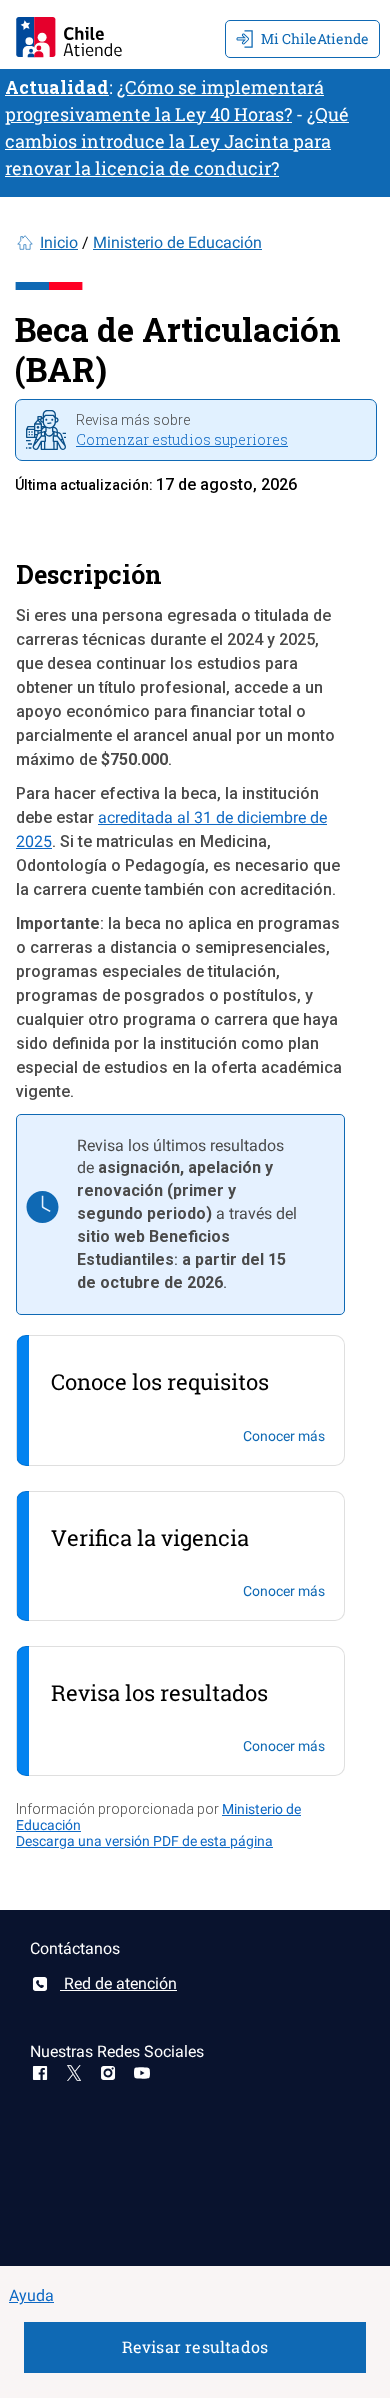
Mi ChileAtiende (315, 38)
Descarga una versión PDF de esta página (144, 1841)
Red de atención (118, 1983)
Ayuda (31, 2295)
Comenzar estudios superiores (182, 439)
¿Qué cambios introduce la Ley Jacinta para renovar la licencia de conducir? (177, 141)
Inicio (59, 242)
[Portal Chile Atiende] (69, 34)
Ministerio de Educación (177, 242)
